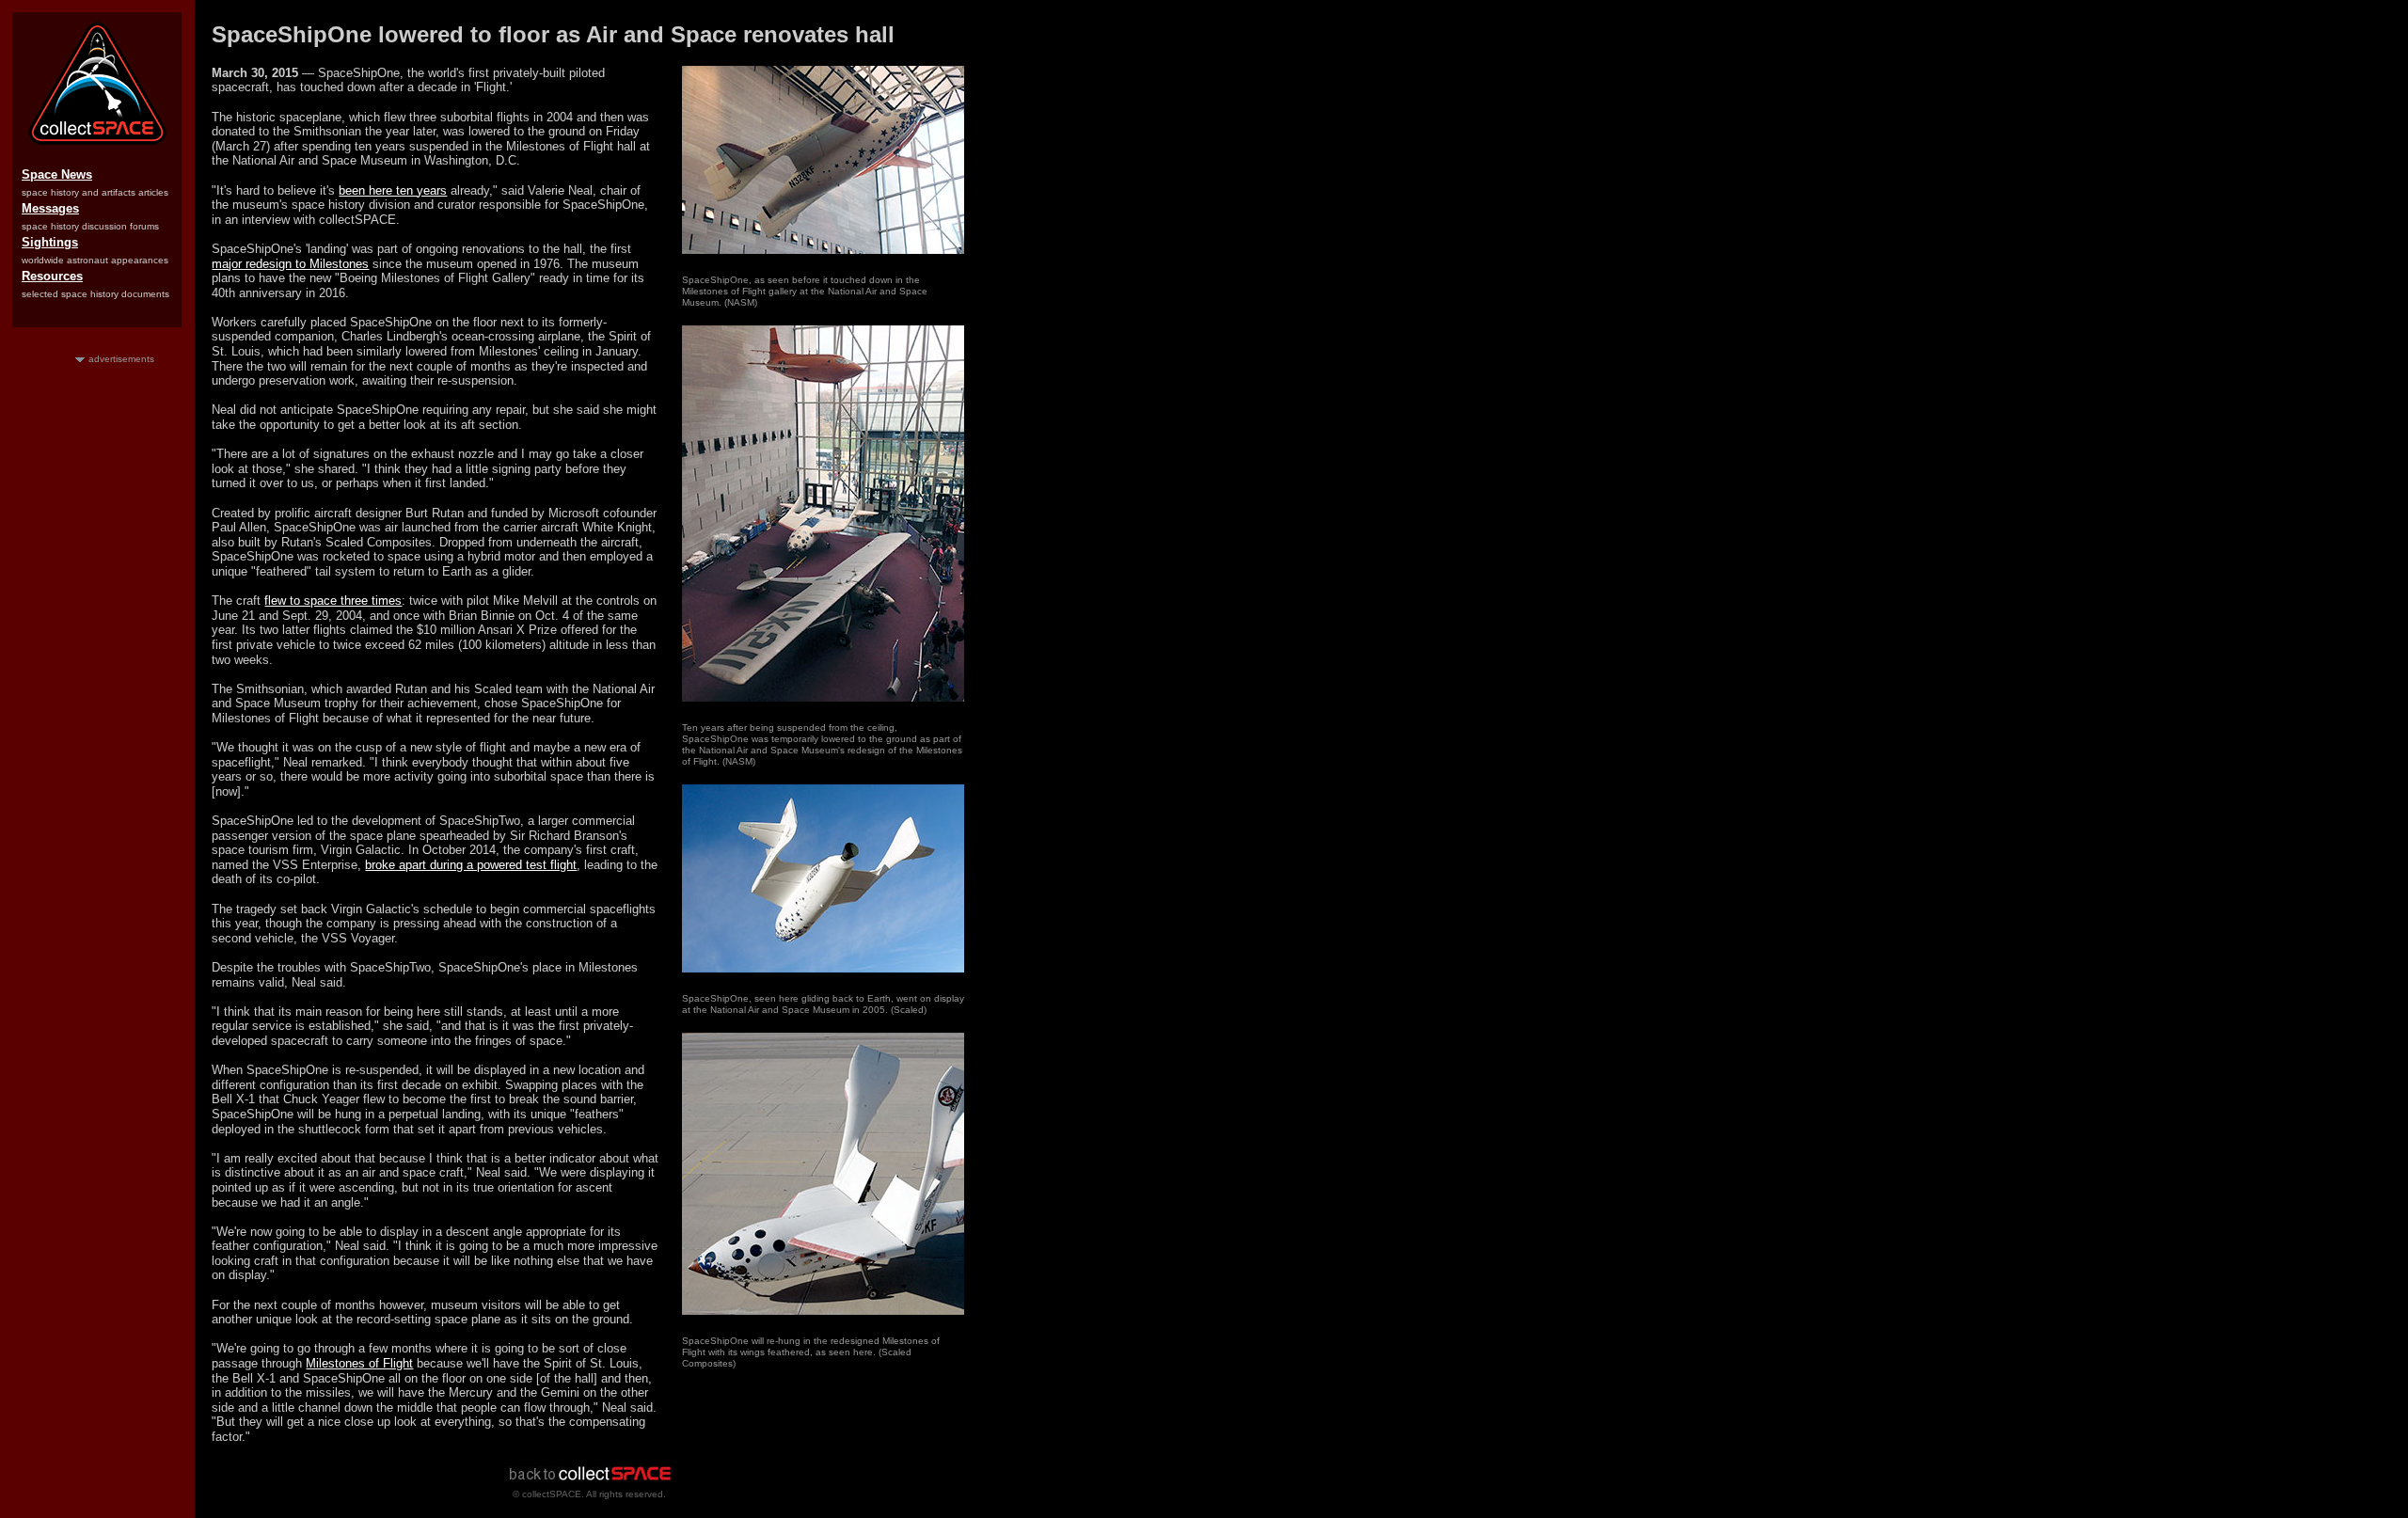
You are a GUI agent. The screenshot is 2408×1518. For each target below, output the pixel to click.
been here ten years (393, 190)
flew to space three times (333, 601)
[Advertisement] (97, 648)
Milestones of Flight (359, 1363)
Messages (50, 208)
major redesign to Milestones (290, 264)
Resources (52, 276)
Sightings (50, 242)
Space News (57, 174)
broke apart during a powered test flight (471, 865)
